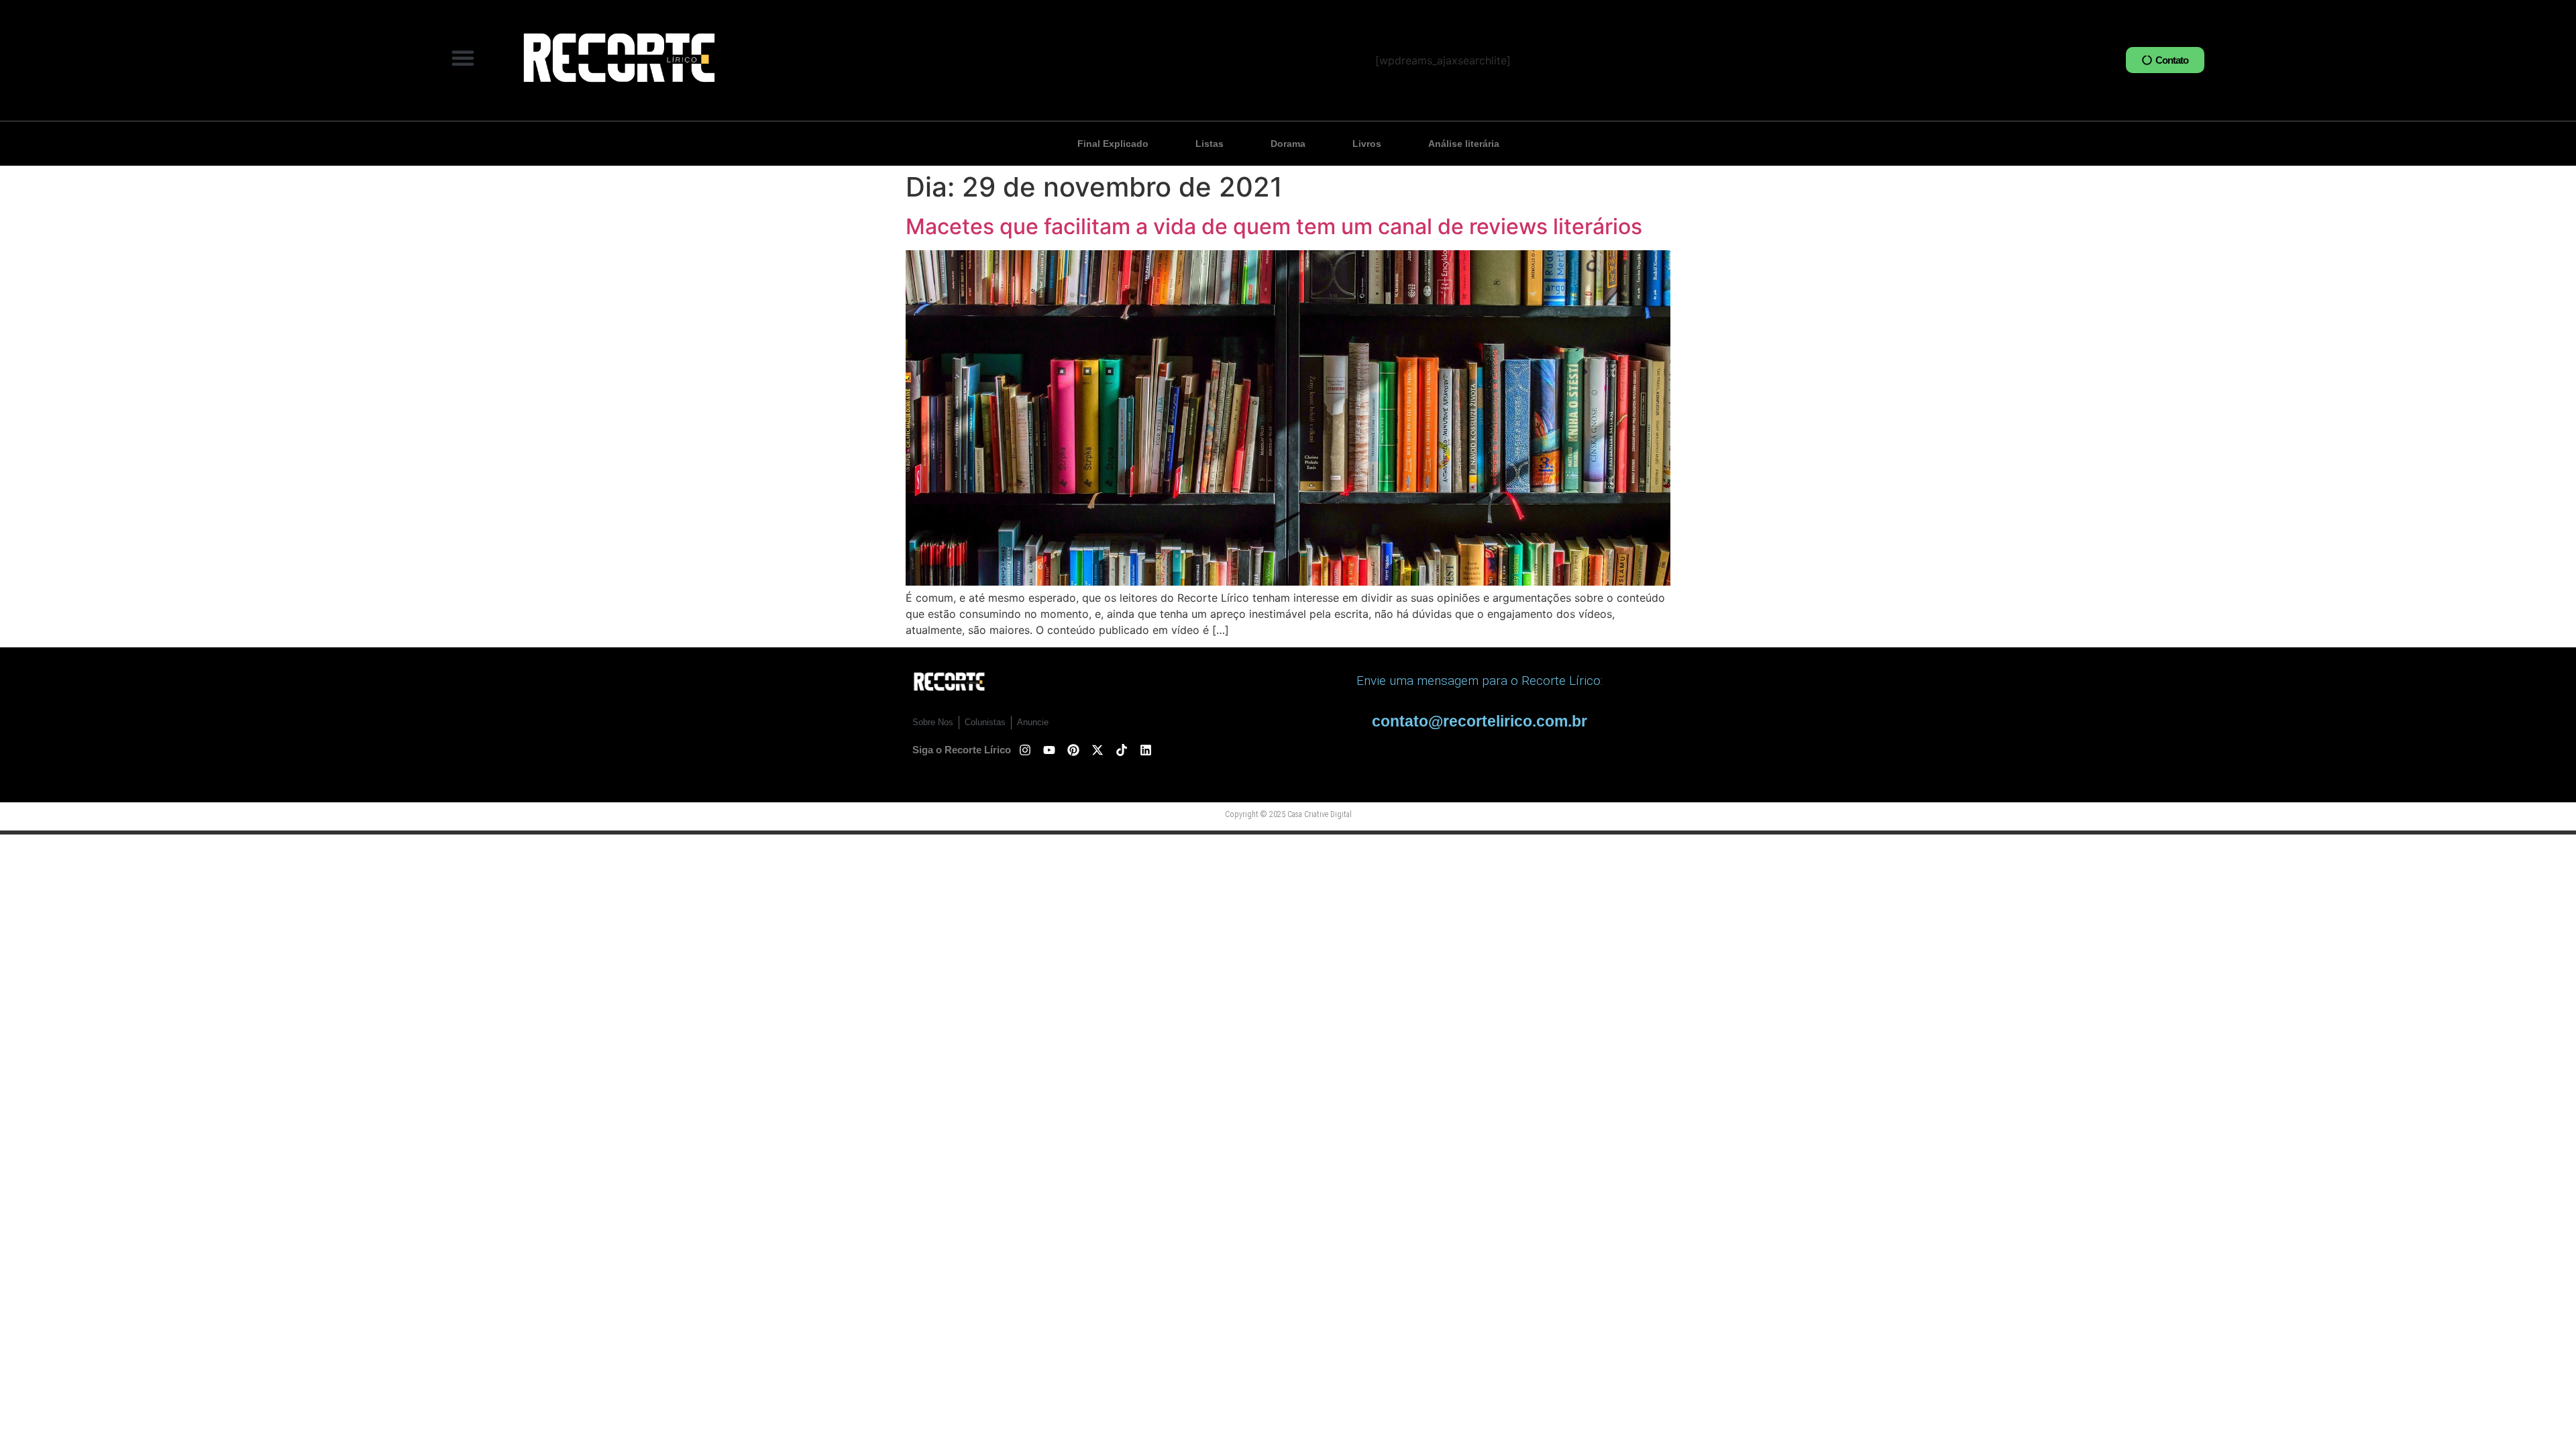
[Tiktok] (1122, 750)
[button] (463, 58)
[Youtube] (1049, 750)
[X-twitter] (1097, 750)
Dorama (1288, 144)
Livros (1367, 144)
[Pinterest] (1073, 750)
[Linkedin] (1146, 750)
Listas (1210, 144)
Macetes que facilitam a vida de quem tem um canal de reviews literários (1274, 226)
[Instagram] (1025, 750)
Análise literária (1464, 144)
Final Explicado (1113, 144)
